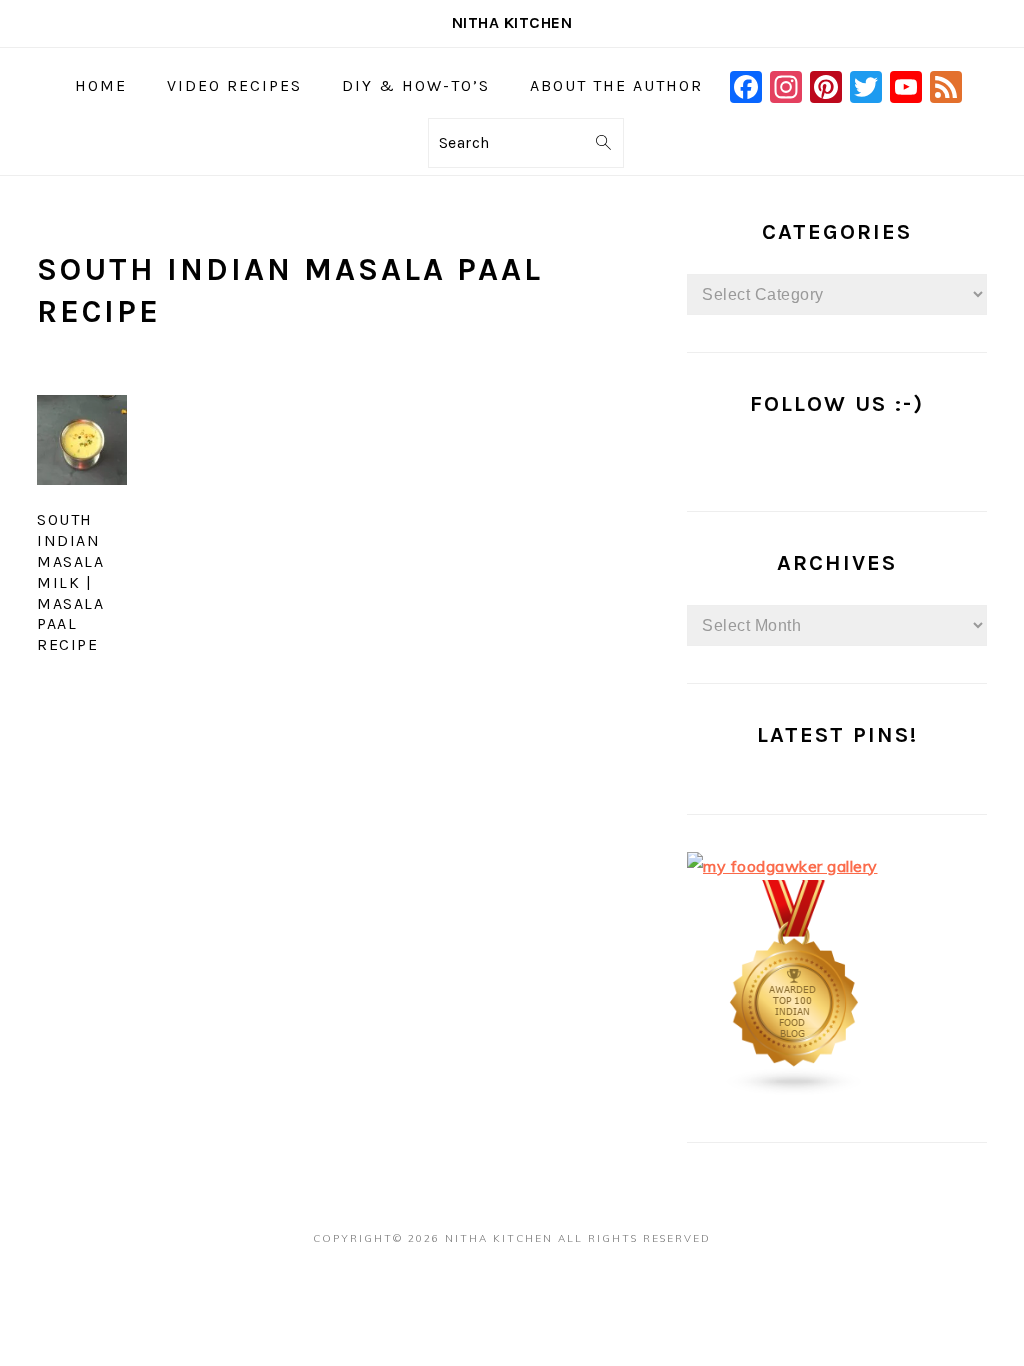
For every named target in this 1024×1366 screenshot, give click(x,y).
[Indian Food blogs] (795, 1090)
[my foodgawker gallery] (782, 866)
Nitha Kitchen (512, 22)
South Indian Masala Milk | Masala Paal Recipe (70, 582)
